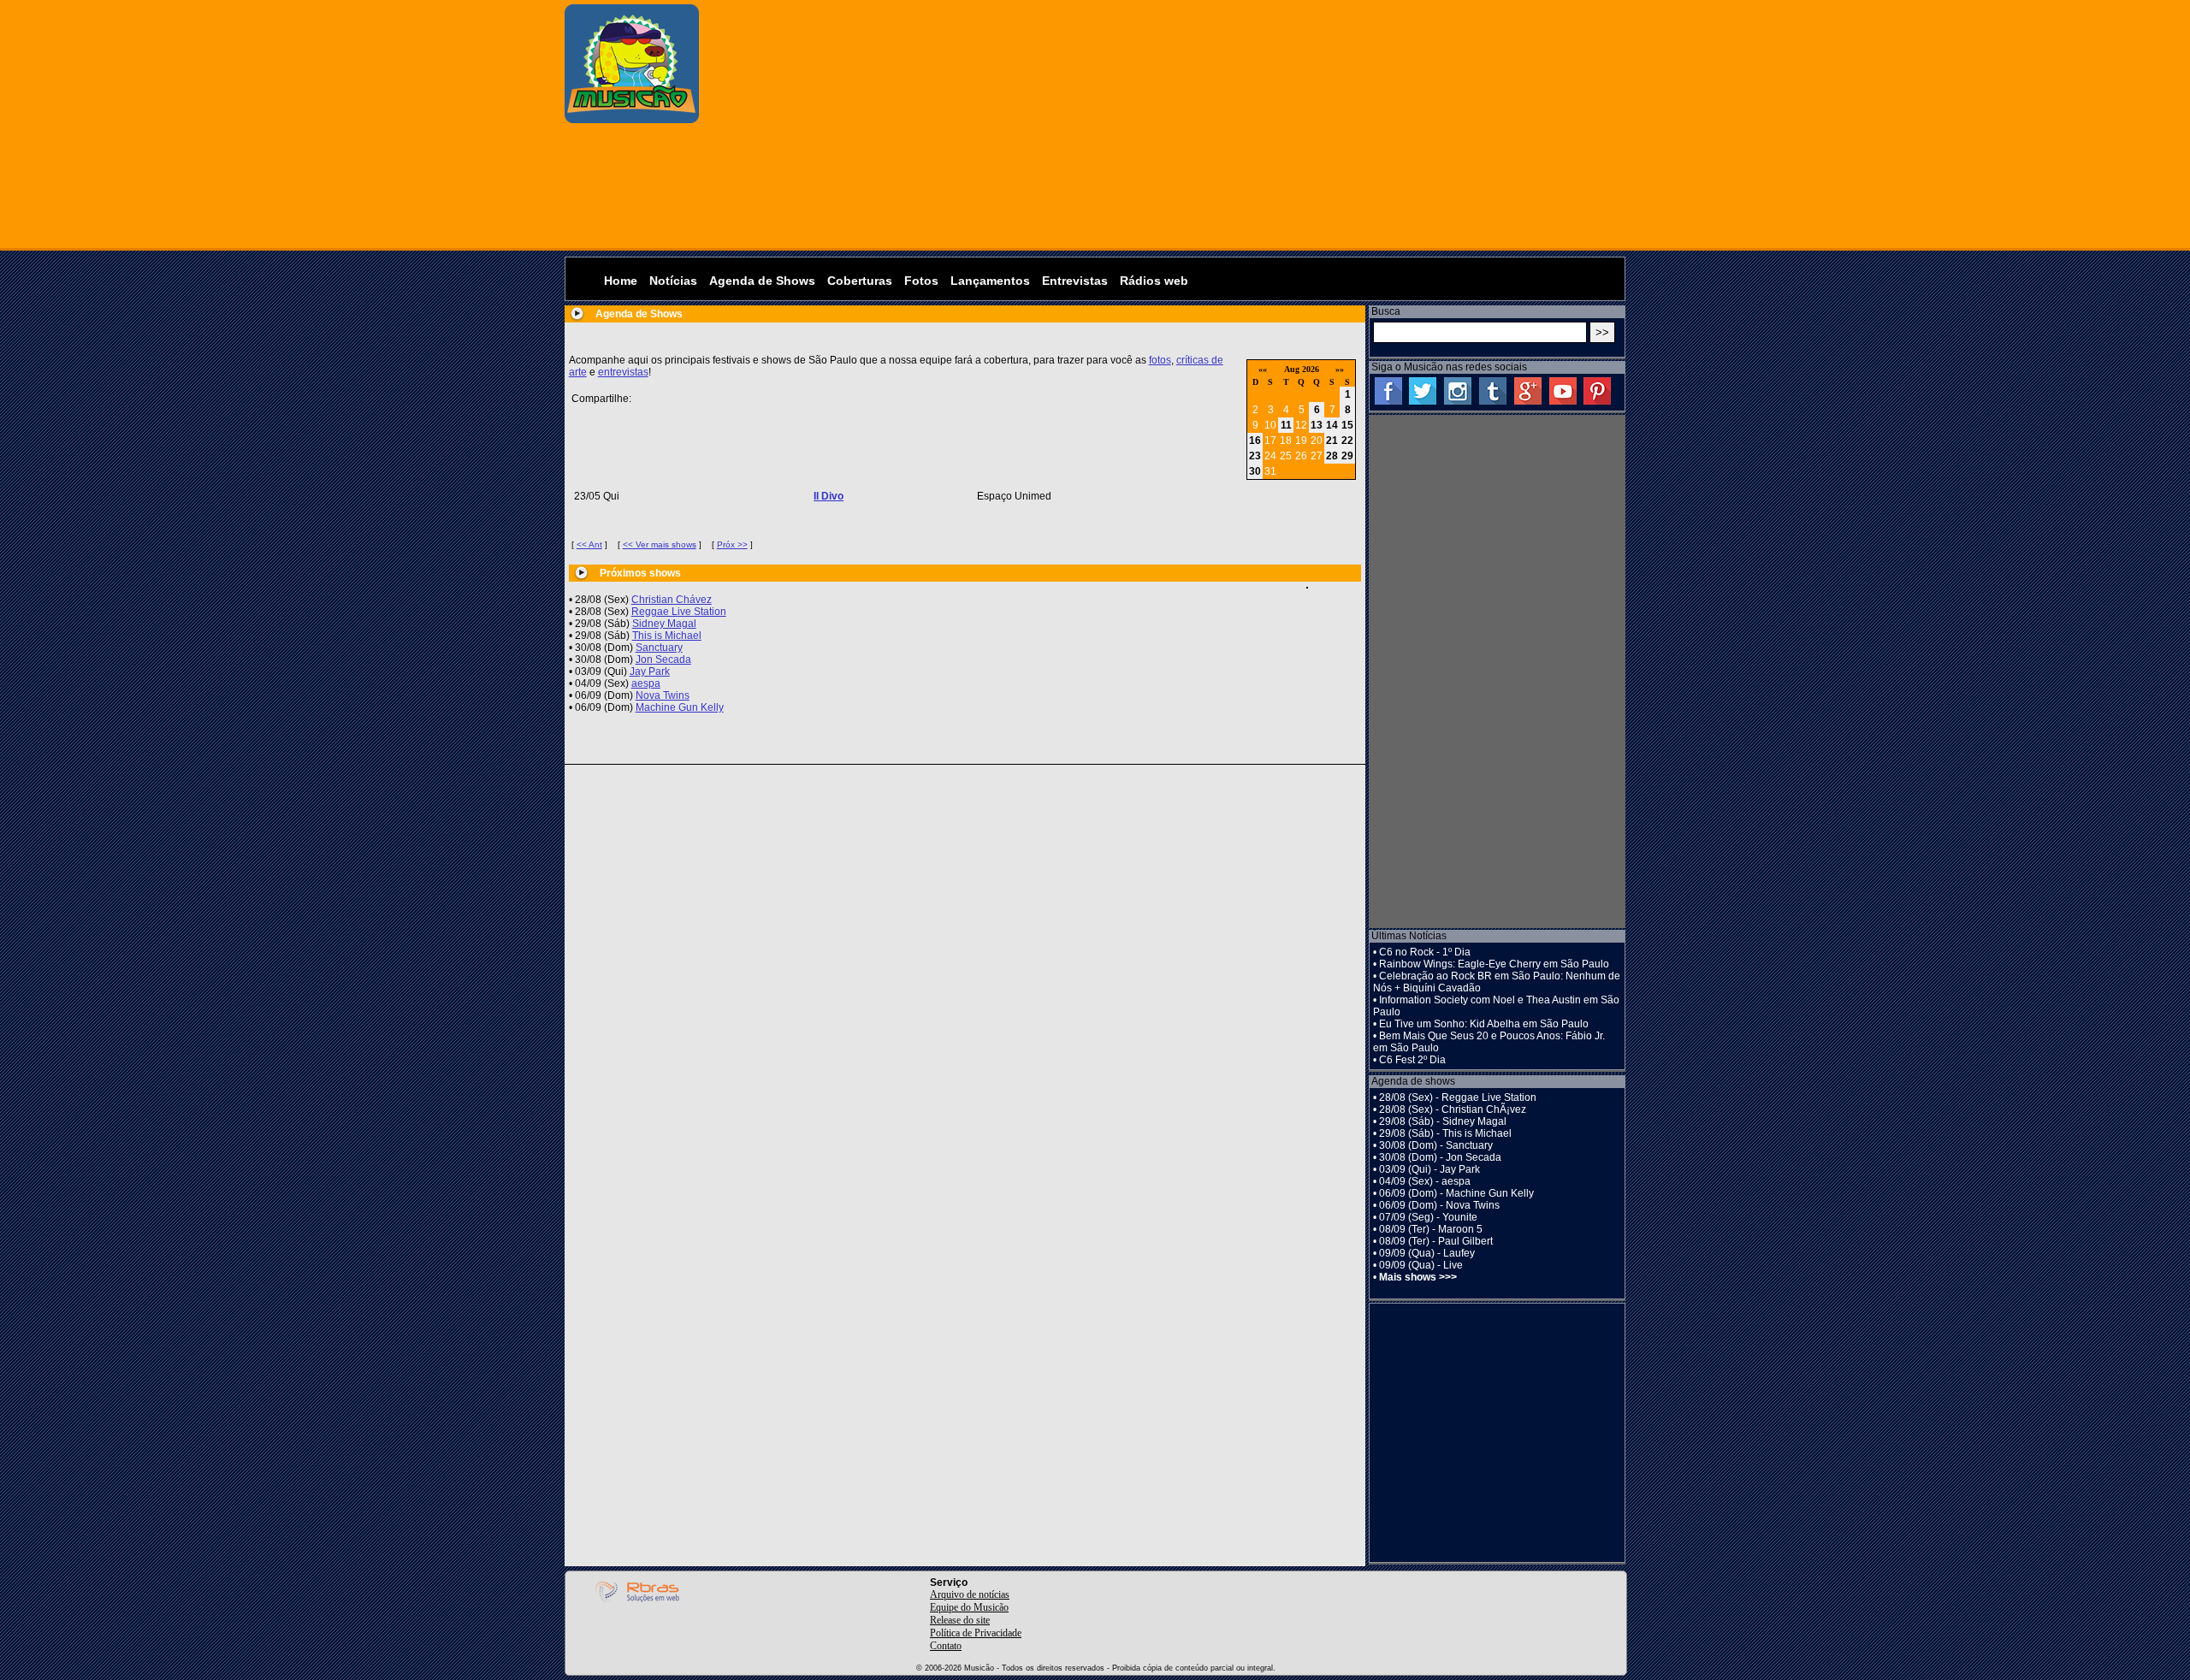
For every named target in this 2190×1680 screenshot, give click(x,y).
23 (1255, 456)
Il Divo (829, 496)
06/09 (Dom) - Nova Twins (1439, 1205)
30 (1255, 471)
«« (1263, 369)
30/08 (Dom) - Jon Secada (1440, 1157)
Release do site (960, 1620)
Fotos (921, 281)
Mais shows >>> (1418, 1277)
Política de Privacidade (976, 1633)
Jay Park (650, 671)
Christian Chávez (672, 600)
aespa (646, 683)
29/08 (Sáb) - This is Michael (1445, 1133)
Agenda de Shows (762, 281)
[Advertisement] (1167, 124)
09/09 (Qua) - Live (1421, 1265)
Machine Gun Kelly (680, 707)
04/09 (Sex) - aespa (1425, 1181)
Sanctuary (659, 648)
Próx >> (732, 544)
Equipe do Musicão (969, 1607)
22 (1347, 441)
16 (1255, 441)
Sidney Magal (664, 624)
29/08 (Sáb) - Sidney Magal (1443, 1121)
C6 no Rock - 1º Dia (1425, 952)
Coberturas (860, 281)
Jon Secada (663, 660)
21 (1332, 441)
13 (1317, 425)
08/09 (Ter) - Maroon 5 (1431, 1229)
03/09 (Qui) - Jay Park (1429, 1169)
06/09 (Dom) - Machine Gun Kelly (1456, 1193)
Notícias (673, 281)
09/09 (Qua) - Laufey (1427, 1253)
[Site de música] (632, 120)
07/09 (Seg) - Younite (1428, 1217)
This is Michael (667, 636)
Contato (946, 1646)
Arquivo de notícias (970, 1594)
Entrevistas (1075, 281)
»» (1340, 369)
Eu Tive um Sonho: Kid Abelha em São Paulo (1484, 1024)
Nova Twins (663, 695)
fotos (1160, 360)
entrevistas (623, 372)
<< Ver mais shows (660, 544)
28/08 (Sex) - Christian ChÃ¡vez (1453, 1109)
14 (1332, 425)
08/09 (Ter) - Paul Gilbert (1436, 1241)
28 (1332, 456)
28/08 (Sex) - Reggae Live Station (1458, 1097)
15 (1347, 425)
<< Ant (589, 544)
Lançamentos (990, 281)
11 (1286, 425)
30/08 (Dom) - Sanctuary (1436, 1145)
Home (621, 281)
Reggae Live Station (679, 612)
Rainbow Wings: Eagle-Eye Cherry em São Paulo (1494, 964)
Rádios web (1154, 281)
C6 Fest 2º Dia (1412, 1060)
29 (1347, 456)
